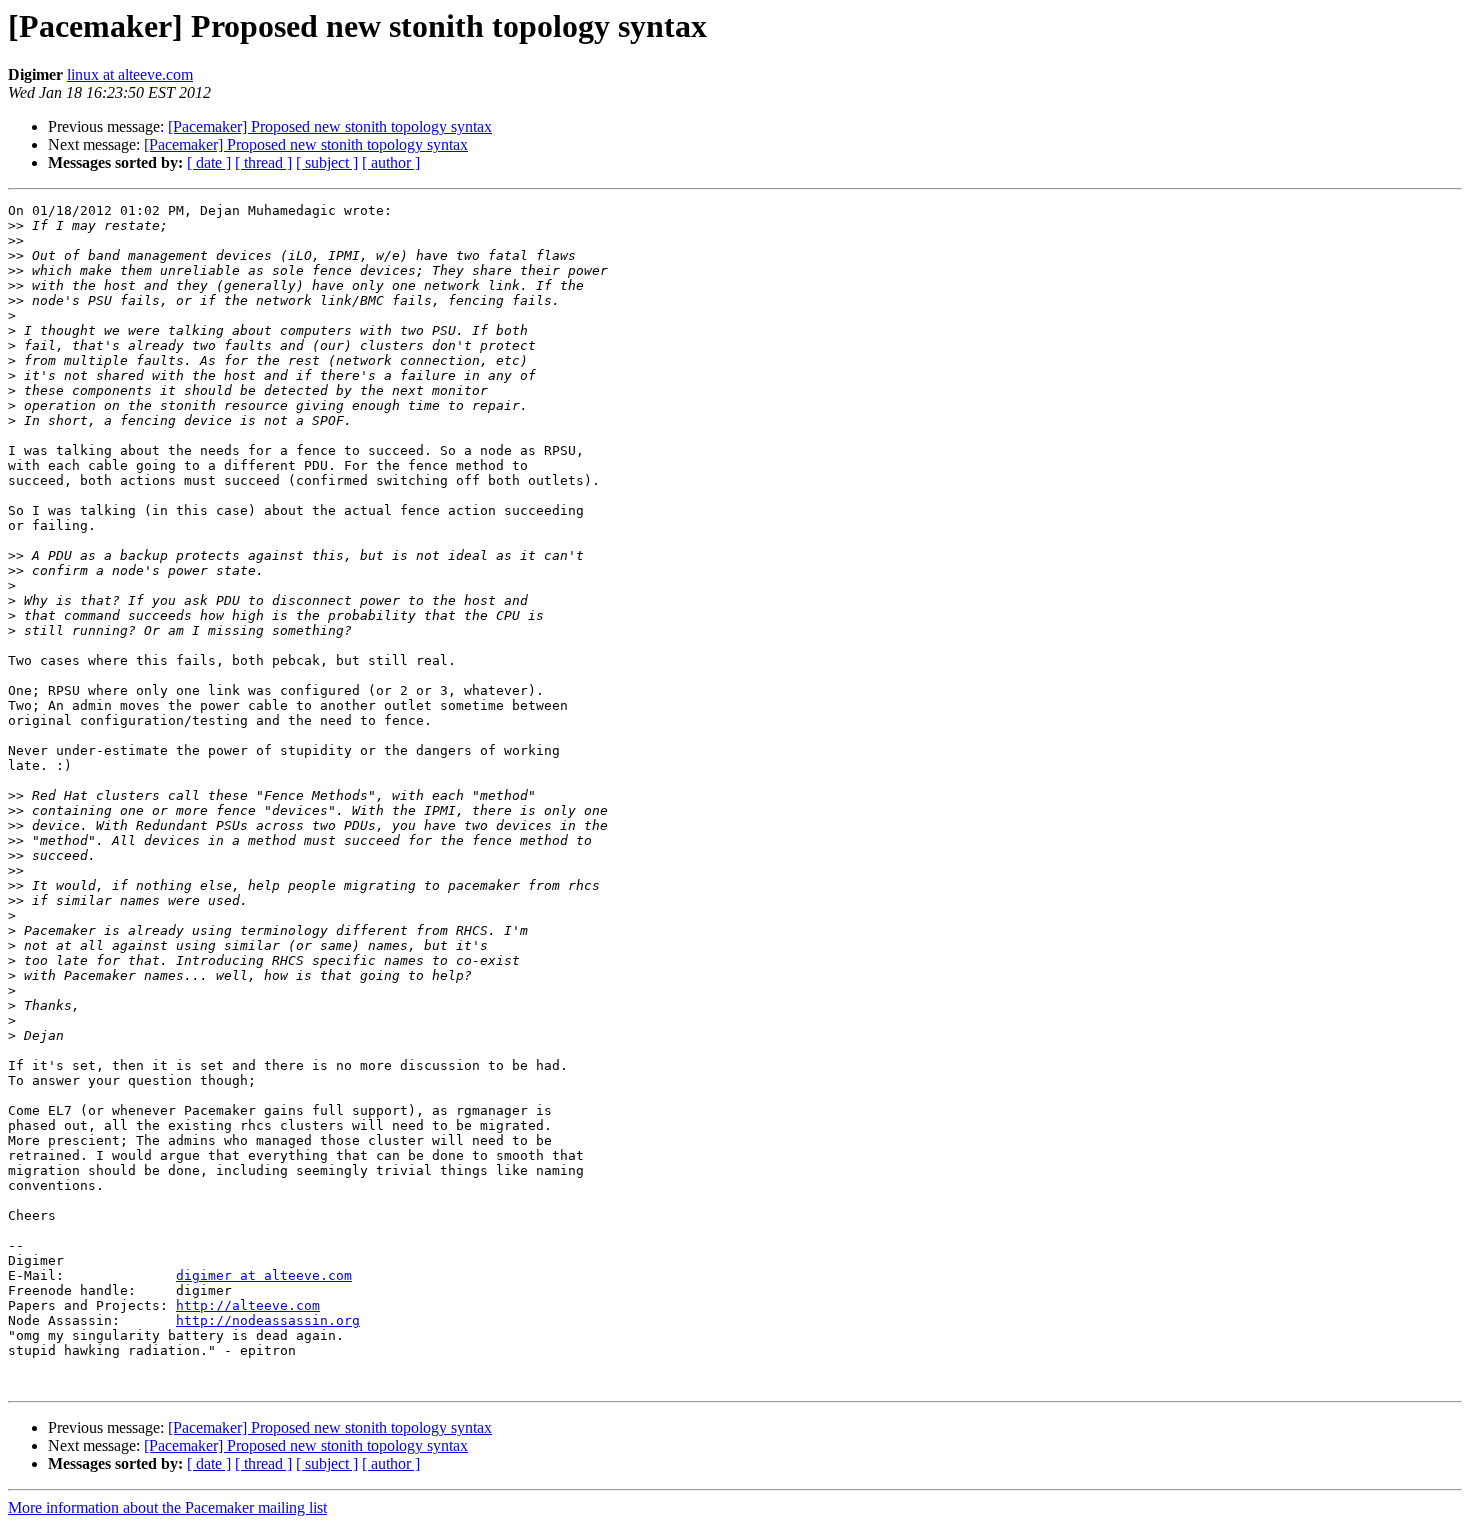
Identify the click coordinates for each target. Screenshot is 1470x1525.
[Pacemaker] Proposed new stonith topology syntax (330, 126)
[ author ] (391, 162)
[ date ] (209, 162)
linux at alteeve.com (130, 74)
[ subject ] (327, 162)
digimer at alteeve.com (264, 1275)
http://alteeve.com (248, 1305)
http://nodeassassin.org (268, 1320)
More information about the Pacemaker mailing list (167, 1507)
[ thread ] (263, 162)
